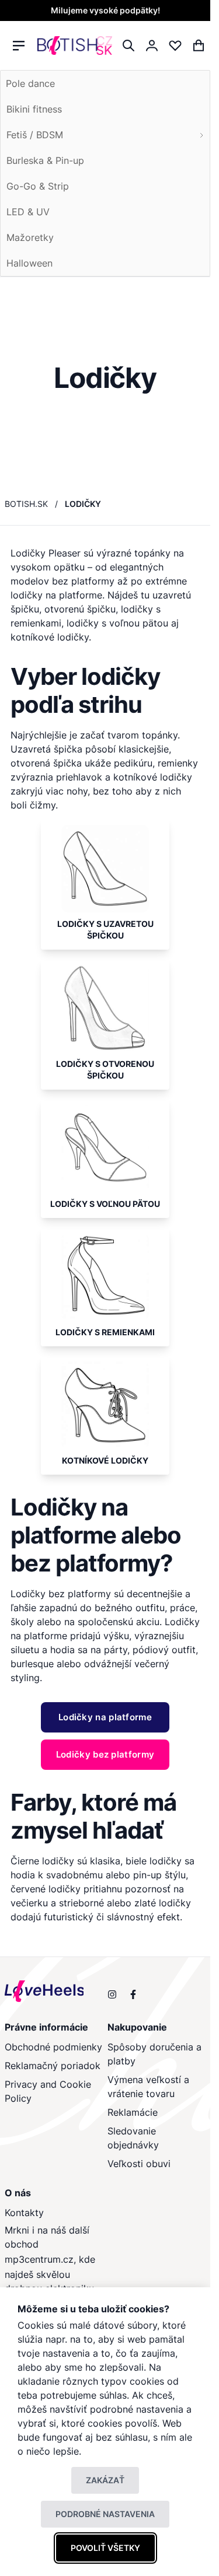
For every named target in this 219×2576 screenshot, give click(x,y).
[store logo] (75, 46)
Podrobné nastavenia (105, 2514)
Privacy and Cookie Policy (48, 2091)
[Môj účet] (152, 45)
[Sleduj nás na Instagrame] (112, 1994)
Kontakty (24, 2213)
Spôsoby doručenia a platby (154, 2054)
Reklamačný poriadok (53, 2066)
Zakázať (105, 2480)
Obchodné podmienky (53, 2047)
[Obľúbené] (175, 45)
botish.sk (26, 504)
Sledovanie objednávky (133, 2138)
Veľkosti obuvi (139, 2164)
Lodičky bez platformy (61, 1594)
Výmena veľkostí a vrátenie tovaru (148, 2087)
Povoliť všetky (105, 2548)
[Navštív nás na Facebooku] (133, 1994)
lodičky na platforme (56, 595)
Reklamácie (133, 2112)
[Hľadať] (128, 45)
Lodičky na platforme (69, 1521)
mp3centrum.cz (39, 2259)
